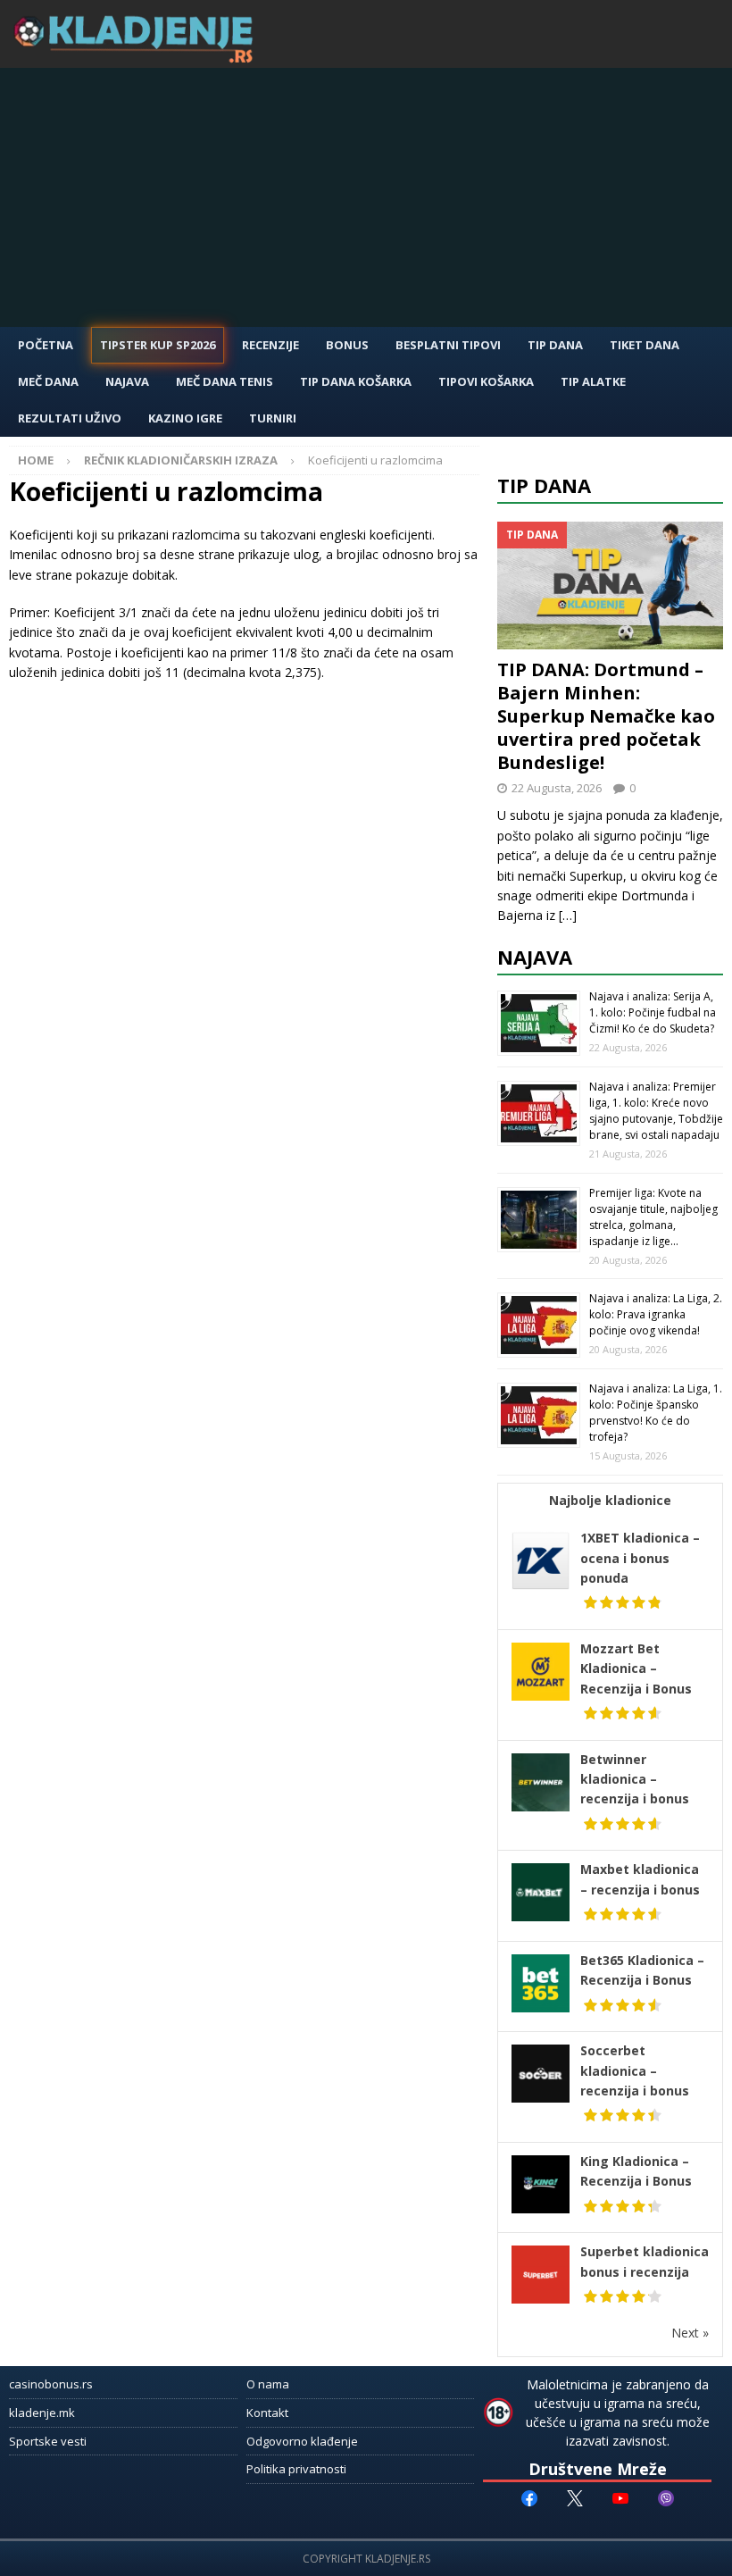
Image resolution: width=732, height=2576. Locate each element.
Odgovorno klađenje (302, 2441)
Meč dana (48, 381)
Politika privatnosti (296, 2469)
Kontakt (267, 2413)
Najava (127, 381)
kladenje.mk (42, 2413)
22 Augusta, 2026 (557, 788)
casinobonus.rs (51, 2384)
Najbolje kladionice (610, 1500)
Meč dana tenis (225, 381)
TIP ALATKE (593, 381)
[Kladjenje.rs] (137, 58)
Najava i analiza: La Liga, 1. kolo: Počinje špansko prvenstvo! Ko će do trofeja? (656, 1413)
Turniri (273, 418)
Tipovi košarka (486, 381)
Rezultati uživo (70, 418)
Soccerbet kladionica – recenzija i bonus (635, 2070)
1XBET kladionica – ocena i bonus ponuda (640, 1558)
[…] (568, 915)
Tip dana (544, 485)
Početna (46, 345)
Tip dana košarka (356, 381)
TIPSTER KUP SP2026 (158, 345)
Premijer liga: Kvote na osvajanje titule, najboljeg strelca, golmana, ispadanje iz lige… (653, 1217)
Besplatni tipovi (448, 345)
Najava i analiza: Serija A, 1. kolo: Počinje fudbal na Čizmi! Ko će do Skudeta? (653, 1012)
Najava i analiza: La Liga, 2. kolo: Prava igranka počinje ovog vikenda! (656, 1314)
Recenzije (270, 345)
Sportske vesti (48, 2441)
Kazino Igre (185, 418)
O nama (268, 2384)
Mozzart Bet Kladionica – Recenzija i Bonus (636, 1669)
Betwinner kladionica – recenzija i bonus (635, 1779)
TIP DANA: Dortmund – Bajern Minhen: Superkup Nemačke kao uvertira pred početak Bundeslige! (606, 716)
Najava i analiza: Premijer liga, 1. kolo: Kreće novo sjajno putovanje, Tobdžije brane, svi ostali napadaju (656, 1111)
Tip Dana (555, 345)
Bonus (347, 345)
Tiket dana (645, 345)
